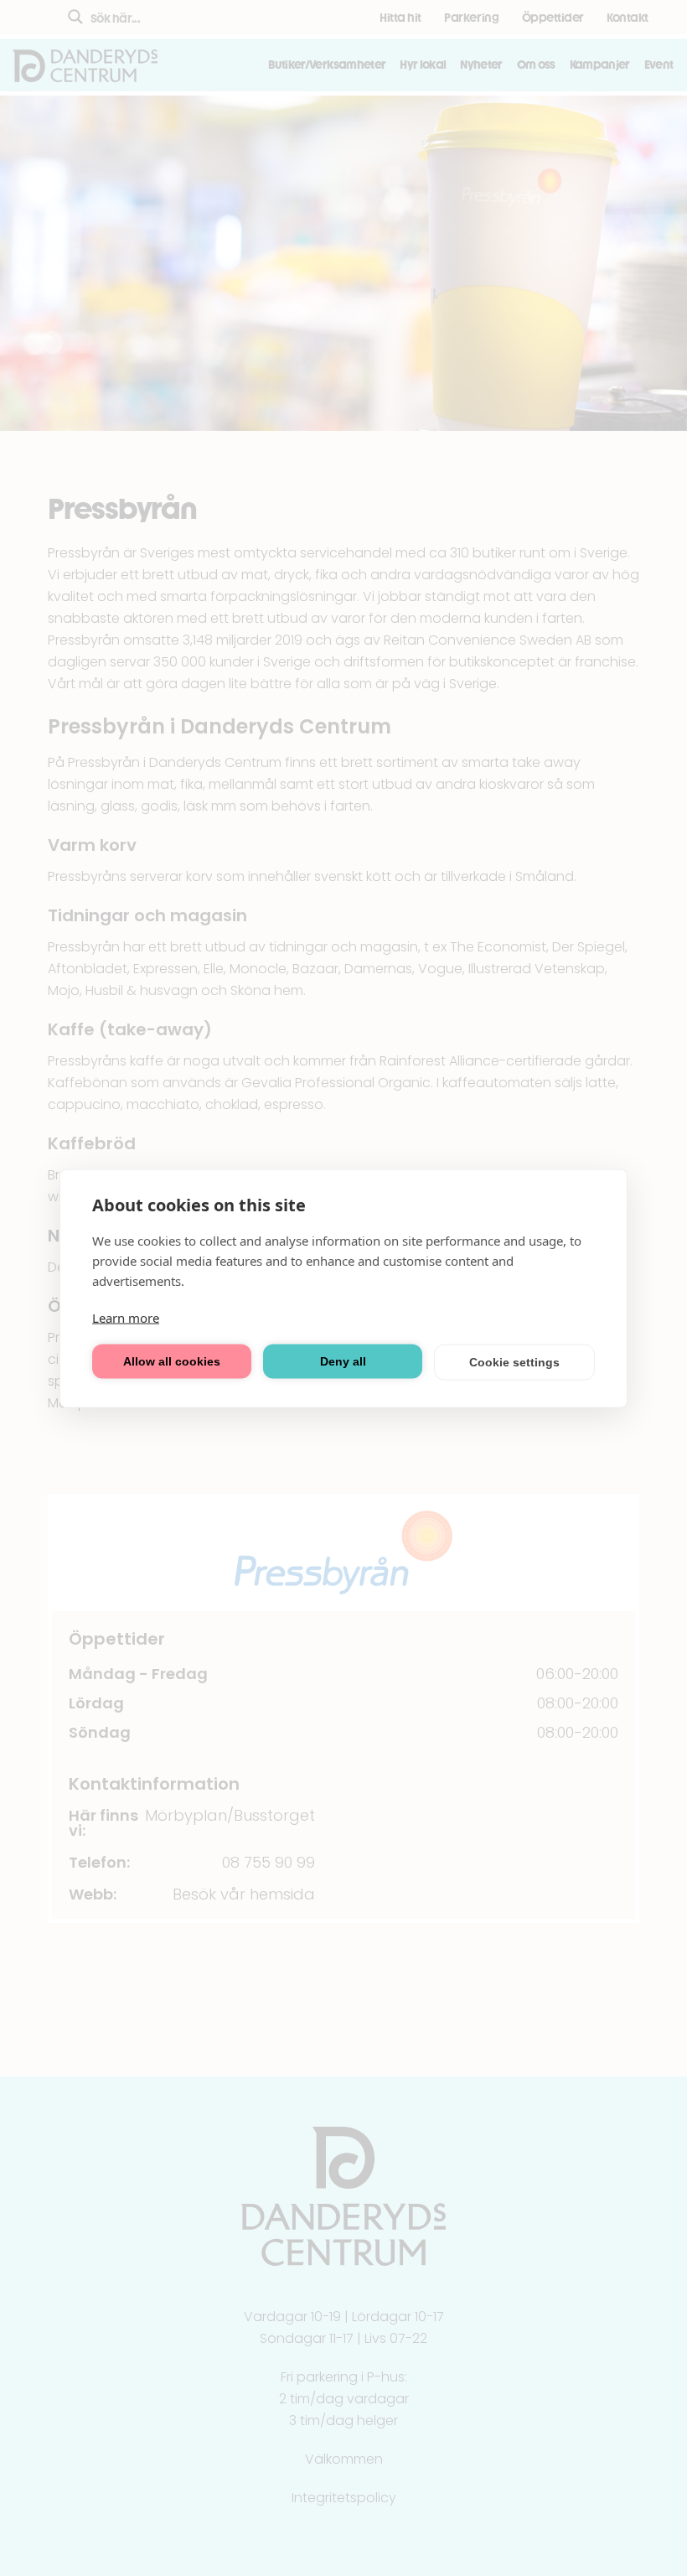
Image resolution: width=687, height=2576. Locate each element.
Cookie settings (514, 1362)
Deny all (343, 1361)
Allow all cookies (172, 1361)
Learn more (126, 1317)
